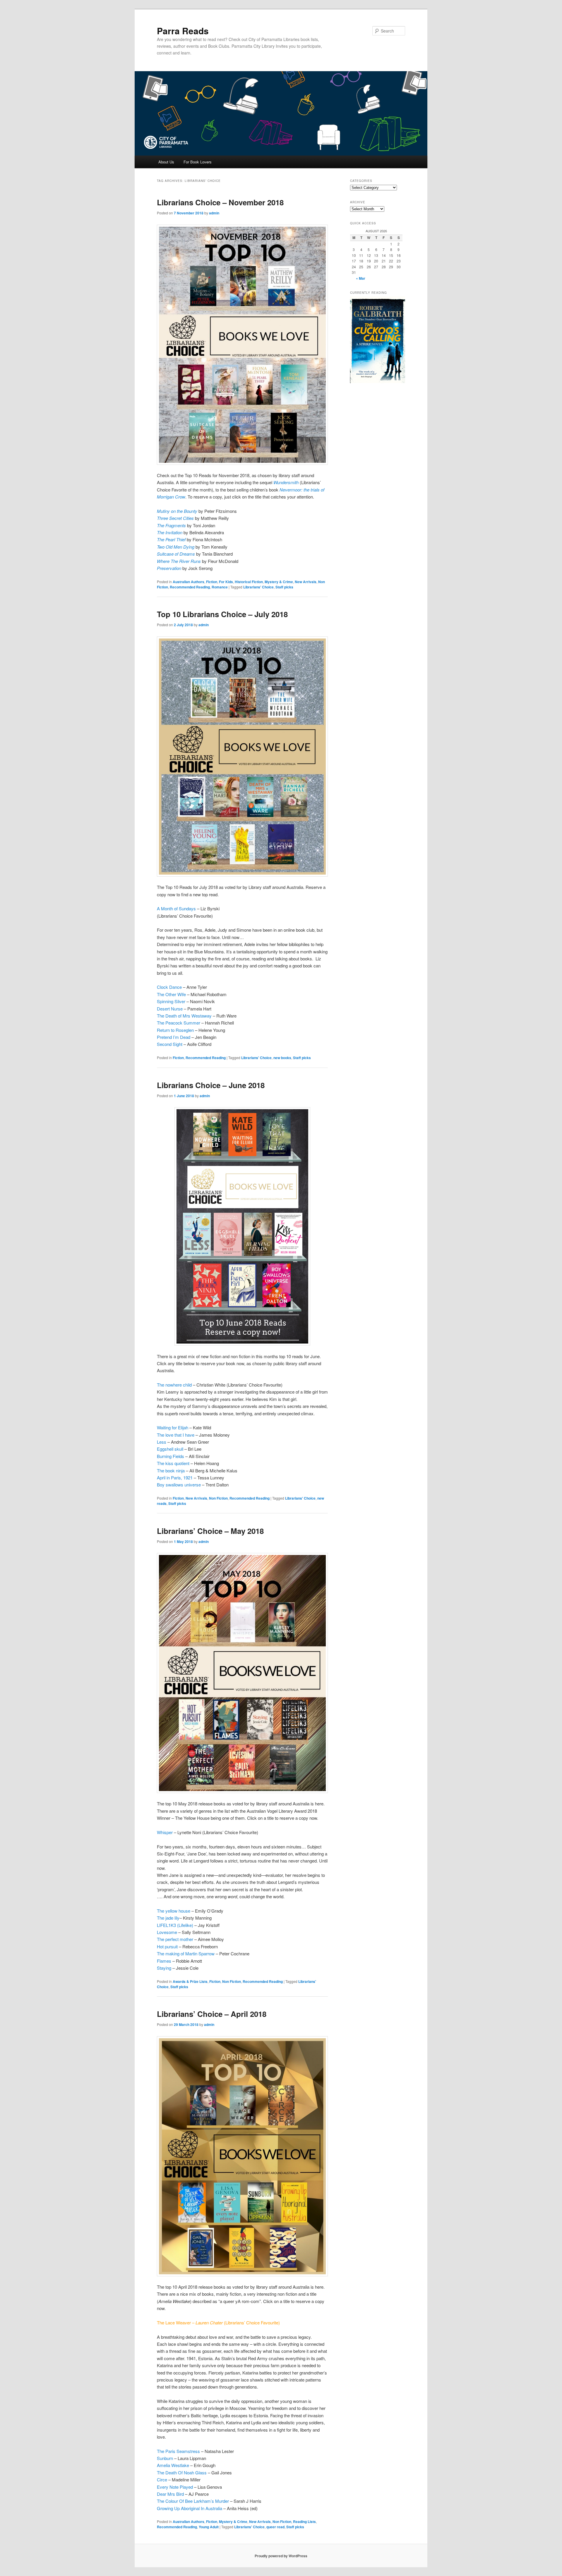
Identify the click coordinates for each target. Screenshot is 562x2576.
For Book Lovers (198, 162)
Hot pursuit (167, 1946)
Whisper (165, 1832)
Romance (220, 587)
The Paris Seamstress (178, 2451)
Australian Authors (189, 582)
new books (282, 1058)
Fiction (212, 582)
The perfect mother (175, 1939)
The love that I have (176, 1435)
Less (162, 1442)
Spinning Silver (171, 1001)
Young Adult (209, 2527)
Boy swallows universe (179, 1485)
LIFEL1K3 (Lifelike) (175, 1925)
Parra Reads (183, 31)
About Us (166, 162)
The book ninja (171, 1470)
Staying (164, 1968)
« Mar (361, 278)
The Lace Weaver (174, 2323)
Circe (162, 2479)
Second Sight (170, 1044)
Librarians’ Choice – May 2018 (210, 1531)
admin (214, 213)
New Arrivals (306, 582)
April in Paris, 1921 (175, 1478)
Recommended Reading (190, 587)
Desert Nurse (170, 1009)
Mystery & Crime (279, 582)
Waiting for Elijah (173, 1427)
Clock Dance (170, 987)
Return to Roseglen (175, 1030)
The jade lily (168, 1918)
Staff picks (284, 587)
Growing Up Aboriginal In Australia (190, 2508)
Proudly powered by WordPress (281, 2556)
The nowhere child (174, 1385)
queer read (275, 2527)
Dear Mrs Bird (170, 2494)
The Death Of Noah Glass (182, 2472)
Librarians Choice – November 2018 (220, 202)
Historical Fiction (249, 582)
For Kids (226, 582)
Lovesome (167, 1932)
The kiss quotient (173, 1463)
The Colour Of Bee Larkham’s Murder (193, 2501)
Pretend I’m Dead (174, 1037)
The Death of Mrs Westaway (184, 1016)
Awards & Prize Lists (190, 1981)
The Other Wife (171, 994)
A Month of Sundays (176, 908)
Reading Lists (304, 2522)
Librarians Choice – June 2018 (211, 1085)
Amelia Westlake (173, 2465)
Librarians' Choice (258, 587)
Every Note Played (175, 2487)
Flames (164, 1961)
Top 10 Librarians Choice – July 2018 (222, 614)
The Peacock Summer (179, 1023)
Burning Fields (171, 1456)
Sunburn (165, 2458)
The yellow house (174, 1911)
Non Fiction (218, 1498)
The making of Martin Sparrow (186, 1953)
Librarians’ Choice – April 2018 (212, 2014)
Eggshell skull (170, 1449)
